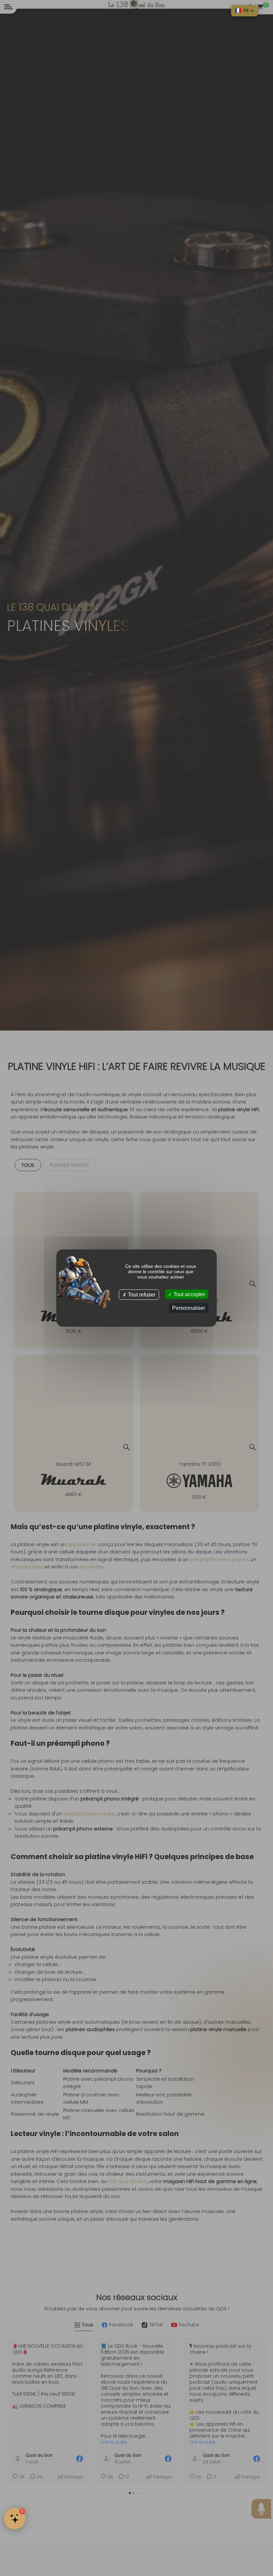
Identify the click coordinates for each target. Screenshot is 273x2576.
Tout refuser (141, 1294)
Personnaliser (189, 1308)
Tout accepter (189, 1294)
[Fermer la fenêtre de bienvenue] (113, 2469)
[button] (245, 11)
